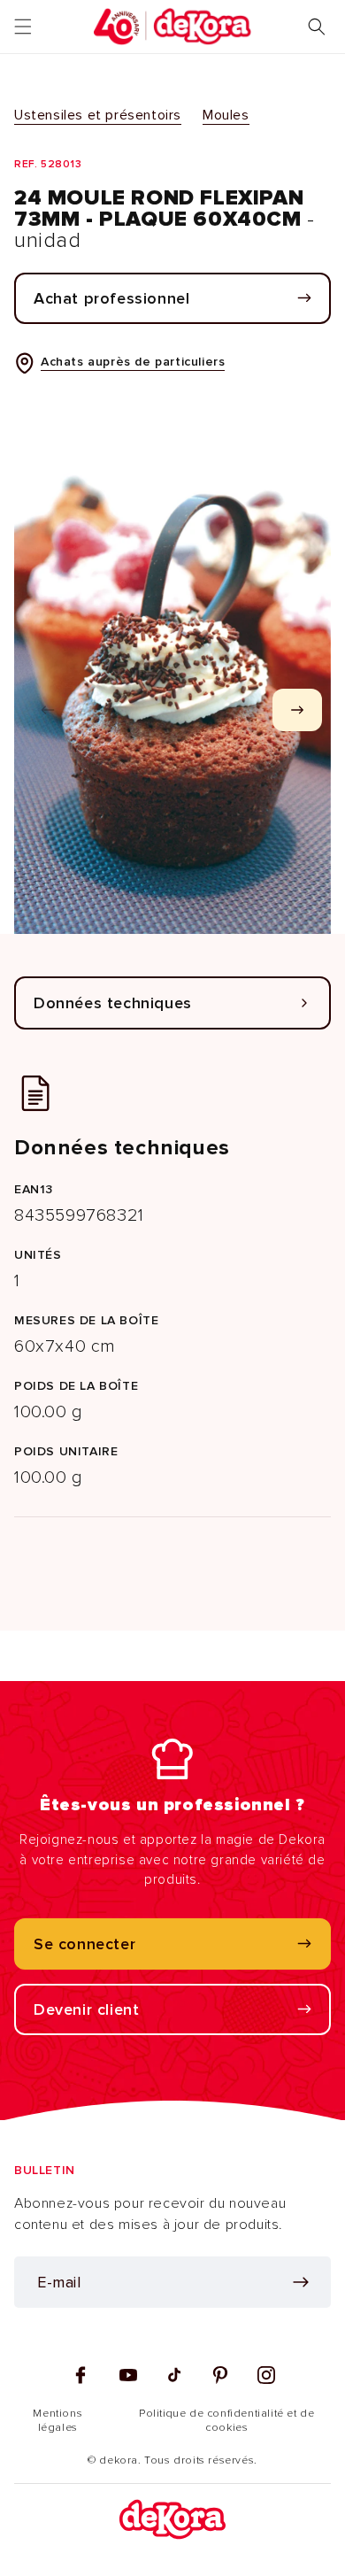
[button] (23, 27)
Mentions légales (57, 2421)
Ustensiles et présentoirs (98, 115)
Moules (226, 115)
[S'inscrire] (301, 2282)
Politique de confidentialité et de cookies (226, 2421)
